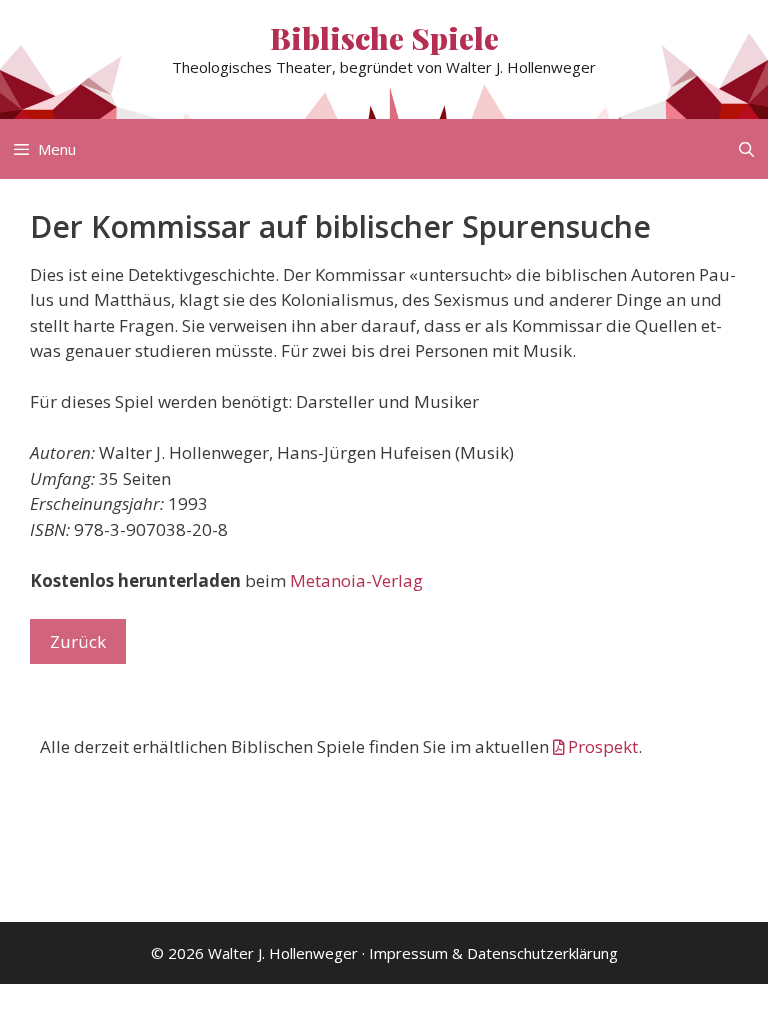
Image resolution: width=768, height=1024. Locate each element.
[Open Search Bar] (746, 149)
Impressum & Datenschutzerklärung (493, 953)
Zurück (78, 641)
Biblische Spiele (384, 38)
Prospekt (603, 746)
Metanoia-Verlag (356, 580)
